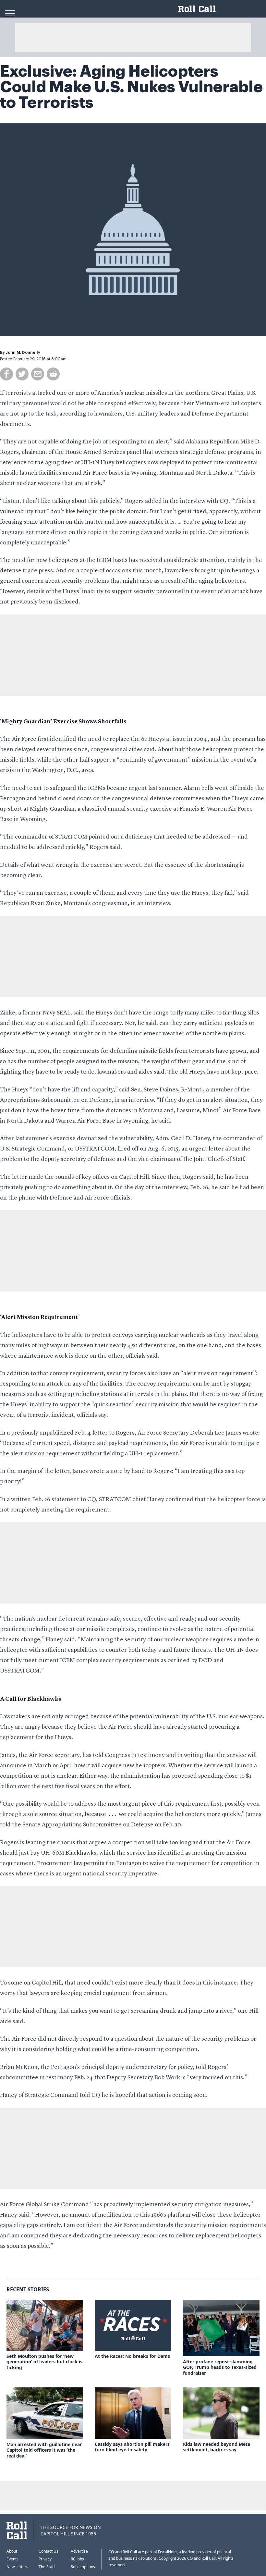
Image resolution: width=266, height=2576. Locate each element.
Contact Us (48, 2551)
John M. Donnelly (23, 353)
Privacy (45, 2559)
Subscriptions (83, 2567)
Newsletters (17, 2567)
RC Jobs (77, 2559)
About (12, 2551)
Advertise (79, 2551)
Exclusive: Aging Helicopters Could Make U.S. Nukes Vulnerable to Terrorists (131, 87)
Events (12, 2559)
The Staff (47, 2567)
